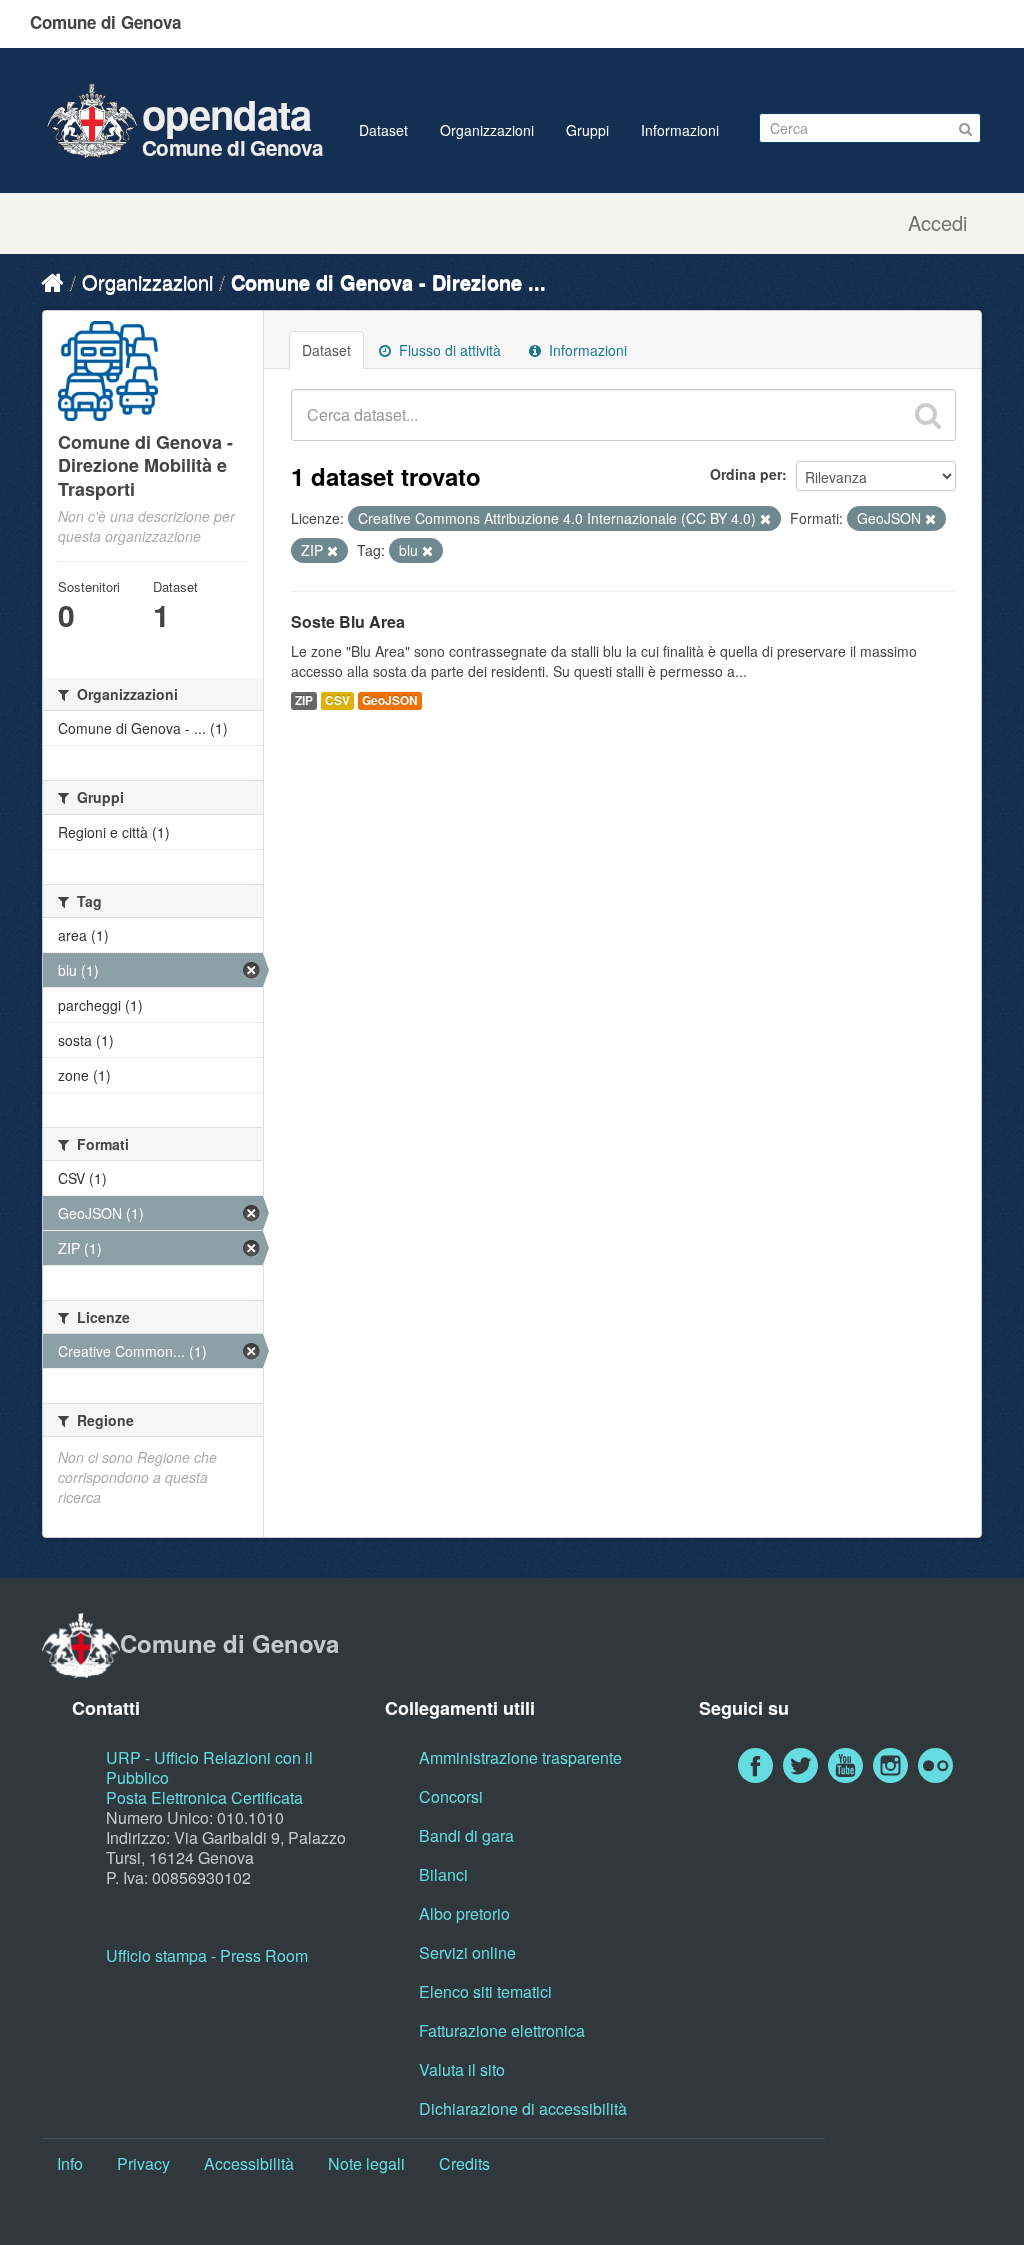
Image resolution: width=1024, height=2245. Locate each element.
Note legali (366, 2163)
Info (70, 2163)
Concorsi (451, 1796)
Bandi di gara (466, 1835)
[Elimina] (765, 519)
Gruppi (587, 130)
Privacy (143, 2163)
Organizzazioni (487, 130)
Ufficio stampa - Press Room (207, 1955)
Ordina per (746, 474)
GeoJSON (390, 700)
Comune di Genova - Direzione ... (388, 281)
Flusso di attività (448, 350)
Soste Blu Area (348, 621)
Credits (464, 2163)
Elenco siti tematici (485, 1991)
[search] (928, 415)
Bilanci (443, 1874)
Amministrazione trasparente (520, 1757)
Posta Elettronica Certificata (204, 1797)
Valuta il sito (462, 2069)
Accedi (937, 223)
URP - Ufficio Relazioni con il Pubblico (209, 1767)
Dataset (383, 130)
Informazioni (680, 130)
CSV (337, 700)
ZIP (304, 700)
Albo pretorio (464, 1913)
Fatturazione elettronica (502, 2030)
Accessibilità (249, 2163)
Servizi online (467, 1952)
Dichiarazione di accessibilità (523, 2108)
